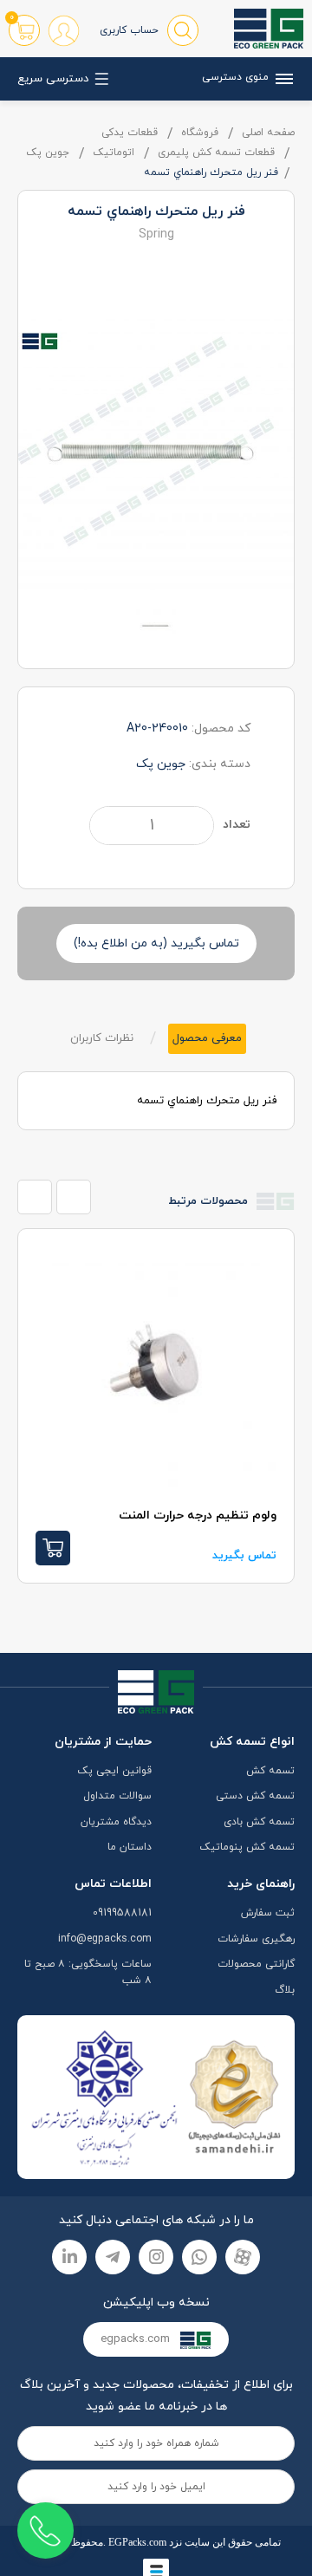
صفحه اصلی (268, 133)
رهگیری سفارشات (256, 1939)
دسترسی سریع (53, 79)
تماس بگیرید (244, 1556)
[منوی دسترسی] (282, 79)
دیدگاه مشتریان (116, 1822)
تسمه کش (270, 1771)
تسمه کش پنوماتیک (247, 1847)
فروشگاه (200, 133)
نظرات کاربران (102, 1038)
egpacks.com (137, 2339)
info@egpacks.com (105, 1939)
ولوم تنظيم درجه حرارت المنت (198, 1516)
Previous (35, 1197)
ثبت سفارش (268, 1913)
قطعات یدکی (130, 133)
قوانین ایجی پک (114, 1771)
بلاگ (285, 1990)
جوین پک (48, 153)
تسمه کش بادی (259, 1822)
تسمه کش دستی (255, 1796)
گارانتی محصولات (256, 1964)
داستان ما (130, 1847)
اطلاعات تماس (113, 1884)
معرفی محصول (207, 1038)
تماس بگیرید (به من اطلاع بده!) (156, 943)
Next (74, 1197)
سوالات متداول (117, 1796)
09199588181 (122, 1913)
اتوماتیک (114, 153)
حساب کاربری (129, 30)
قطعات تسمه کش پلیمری (216, 153)
